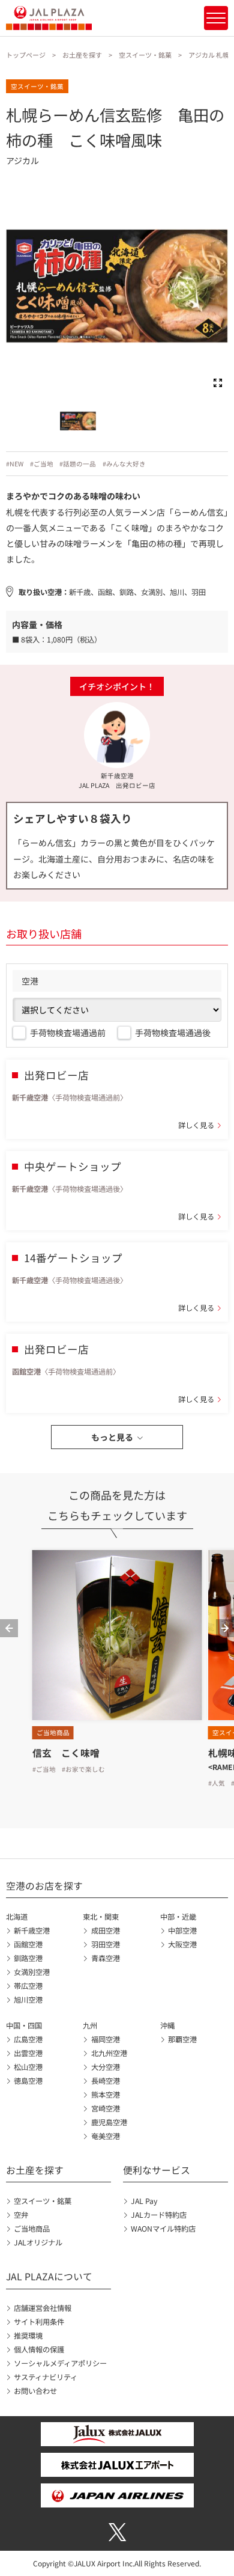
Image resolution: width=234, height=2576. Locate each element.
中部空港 (182, 1930)
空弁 (21, 2215)
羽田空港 (105, 1944)
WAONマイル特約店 (163, 2229)
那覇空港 (182, 2039)
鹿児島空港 (109, 2122)
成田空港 (105, 1930)
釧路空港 (28, 1958)
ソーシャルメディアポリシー (60, 2363)
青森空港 (105, 1958)
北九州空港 (109, 2053)
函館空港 (28, 1944)
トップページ (26, 55)
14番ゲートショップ (73, 1258)
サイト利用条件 (39, 2322)
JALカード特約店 (159, 2215)
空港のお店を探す (44, 1886)
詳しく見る (196, 1125)
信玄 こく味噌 (66, 1753)
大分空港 (105, 2067)
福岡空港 (105, 2039)
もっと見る (112, 1437)
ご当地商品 (32, 2229)
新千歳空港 (32, 1930)
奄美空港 (105, 2136)
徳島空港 (28, 2081)
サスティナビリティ (46, 2377)
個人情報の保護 (39, 2349)
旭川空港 (28, 2000)
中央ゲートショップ (73, 1166)
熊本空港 (105, 2095)
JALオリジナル (38, 2242)
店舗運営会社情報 (43, 2308)
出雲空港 (28, 2053)
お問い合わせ (35, 2391)
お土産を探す (82, 55)
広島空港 (28, 2039)
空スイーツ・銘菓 (145, 55)
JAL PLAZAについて (49, 2276)
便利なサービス (157, 2170)
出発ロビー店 (56, 1075)
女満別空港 (32, 1972)
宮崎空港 (105, 2108)
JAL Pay (144, 2201)
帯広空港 (28, 1986)
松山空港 (28, 2067)
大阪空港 (182, 1944)
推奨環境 (28, 2336)
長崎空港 (105, 2081)
